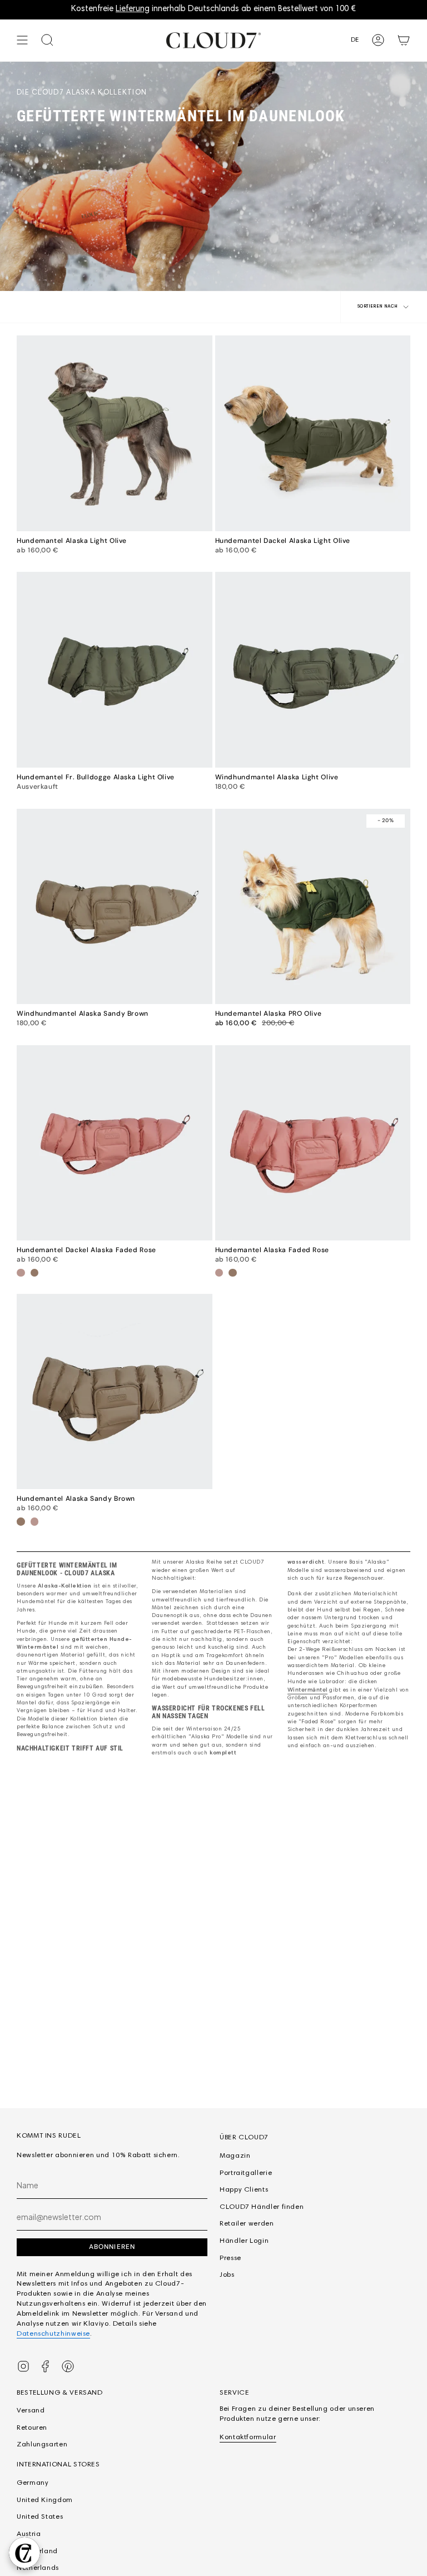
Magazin (235, 2156)
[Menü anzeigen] (22, 40)
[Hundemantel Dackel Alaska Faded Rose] (115, 1143)
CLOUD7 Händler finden (262, 2207)
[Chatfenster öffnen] (24, 2553)
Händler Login (244, 2241)
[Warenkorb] (404, 40)
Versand (31, 2411)
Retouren (32, 2428)
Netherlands (38, 2568)
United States (40, 2517)
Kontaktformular (248, 2437)
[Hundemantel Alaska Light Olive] (115, 433)
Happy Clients (244, 2190)
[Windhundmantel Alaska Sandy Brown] (115, 907)
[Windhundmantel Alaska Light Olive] (313, 670)
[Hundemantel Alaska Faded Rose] (313, 1143)
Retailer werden (247, 2224)
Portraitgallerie (246, 2173)
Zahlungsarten (42, 2445)
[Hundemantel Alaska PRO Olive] (313, 907)
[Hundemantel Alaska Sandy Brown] (115, 1392)
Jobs (227, 2275)
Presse (230, 2258)
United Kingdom (45, 2500)
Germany (33, 2483)
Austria (29, 2534)
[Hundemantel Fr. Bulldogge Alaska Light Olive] (115, 670)
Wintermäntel (307, 1690)
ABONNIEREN (112, 2247)
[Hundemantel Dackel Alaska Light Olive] (313, 433)
